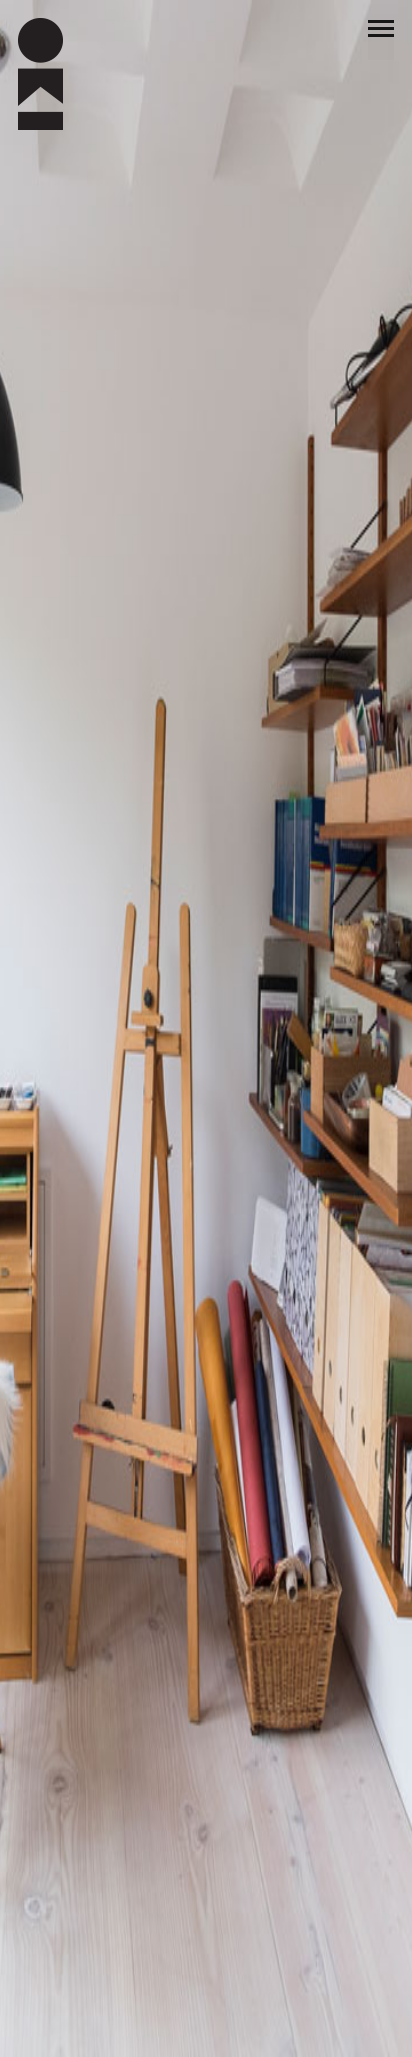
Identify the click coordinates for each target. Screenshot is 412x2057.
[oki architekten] (74, 40)
